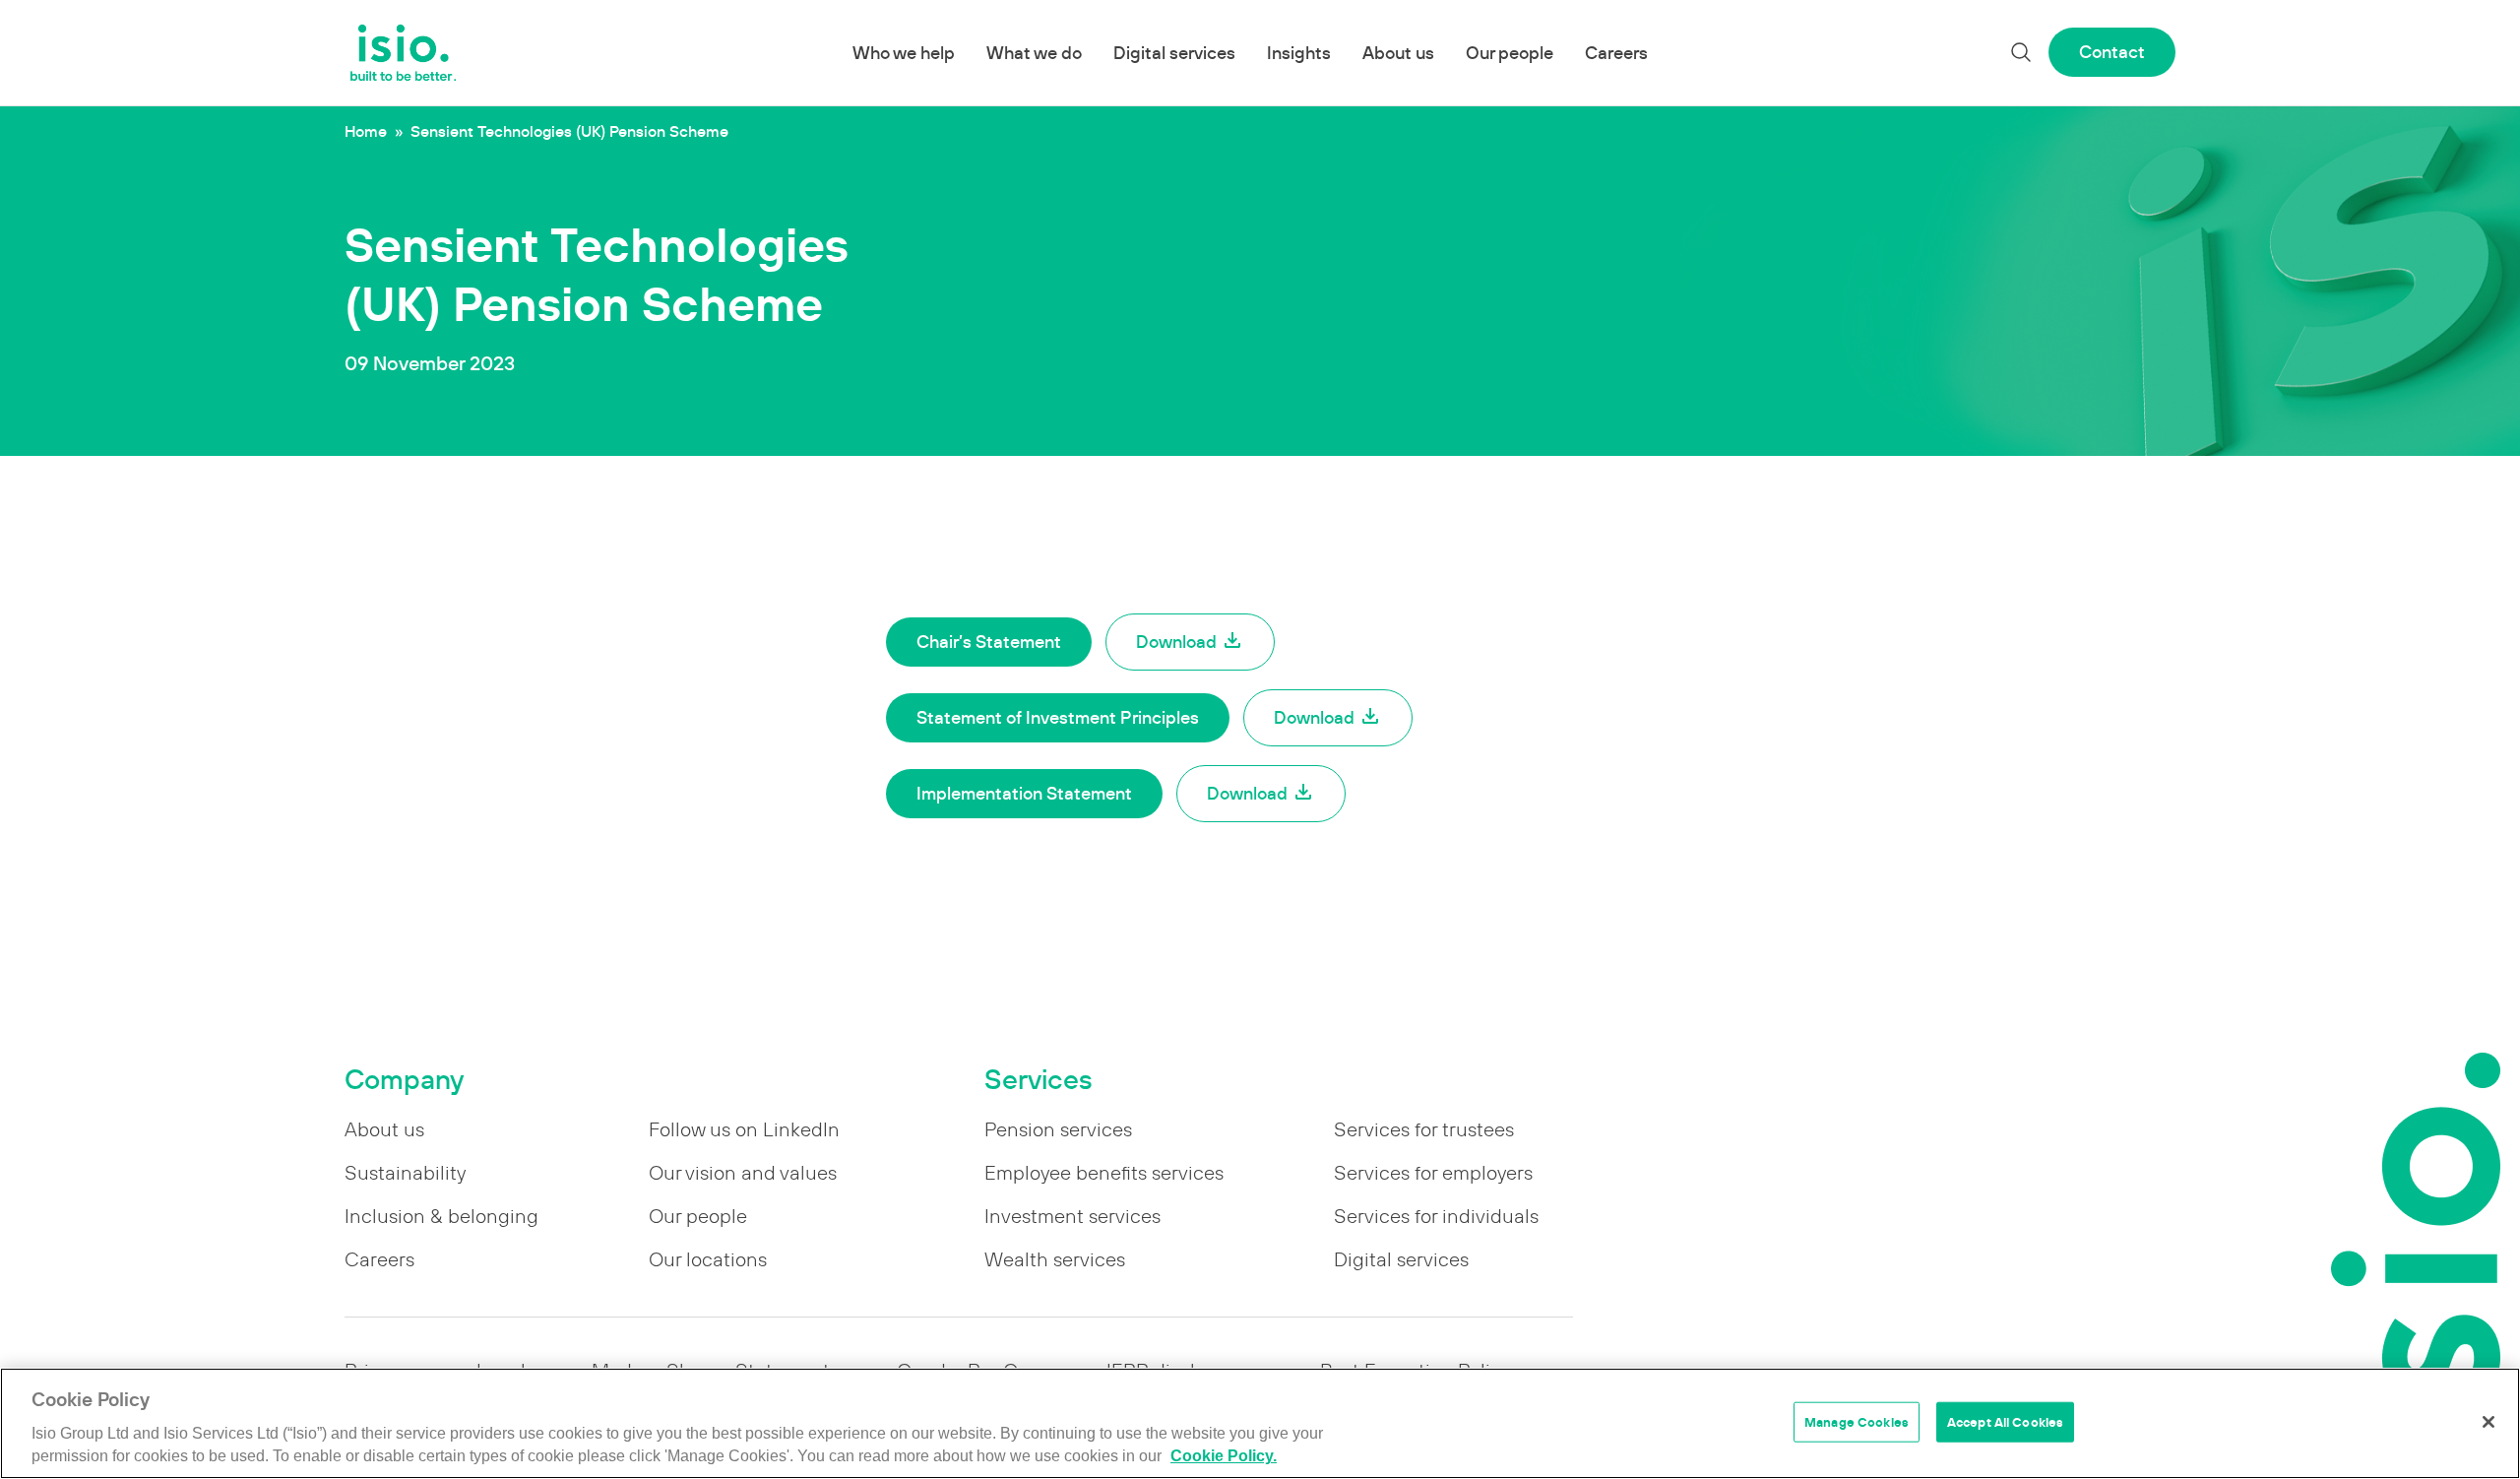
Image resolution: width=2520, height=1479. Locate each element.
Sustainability (405, 1173)
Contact (2112, 52)
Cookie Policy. (1224, 1457)
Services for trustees (1424, 1129)
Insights (1299, 53)
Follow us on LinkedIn (744, 1129)
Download (1176, 642)
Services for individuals (1436, 1216)
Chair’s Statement (989, 642)
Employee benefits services (1104, 1173)
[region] (1260, 1423)
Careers (1616, 53)
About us (1398, 53)
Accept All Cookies (2005, 1421)
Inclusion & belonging (441, 1216)
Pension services (1058, 1129)
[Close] (2488, 1422)
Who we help (904, 53)
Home (366, 131)
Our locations (708, 1259)
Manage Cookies (1857, 1421)
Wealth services (1055, 1259)
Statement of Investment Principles (1058, 717)
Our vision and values (743, 1173)
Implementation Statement (1024, 793)
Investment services (1072, 1216)
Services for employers (1433, 1173)
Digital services (1174, 53)
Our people (1510, 53)
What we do (1034, 53)
